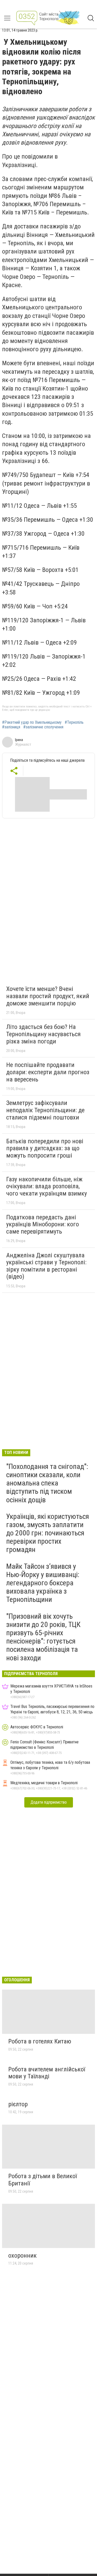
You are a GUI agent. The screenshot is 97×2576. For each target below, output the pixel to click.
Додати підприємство (49, 1802)
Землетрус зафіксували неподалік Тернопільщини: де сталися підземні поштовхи (45, 1110)
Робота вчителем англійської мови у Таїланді (47, 2073)
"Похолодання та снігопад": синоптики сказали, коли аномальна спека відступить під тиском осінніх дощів (47, 1483)
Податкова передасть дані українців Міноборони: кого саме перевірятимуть (43, 1224)
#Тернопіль (74, 722)
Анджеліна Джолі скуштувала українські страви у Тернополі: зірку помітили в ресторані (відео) (46, 1266)
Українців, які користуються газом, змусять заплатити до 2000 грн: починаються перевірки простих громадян (48, 1533)
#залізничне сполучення (43, 727)
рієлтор (18, 2104)
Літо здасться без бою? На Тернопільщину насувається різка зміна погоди (43, 1034)
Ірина (19, 740)
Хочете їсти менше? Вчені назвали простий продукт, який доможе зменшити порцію (48, 996)
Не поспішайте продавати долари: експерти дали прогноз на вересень (48, 1072)
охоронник (23, 2256)
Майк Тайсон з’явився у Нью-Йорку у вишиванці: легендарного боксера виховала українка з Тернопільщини (43, 1583)
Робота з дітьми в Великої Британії (43, 2180)
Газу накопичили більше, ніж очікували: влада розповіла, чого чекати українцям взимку (47, 1186)
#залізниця (11, 727)
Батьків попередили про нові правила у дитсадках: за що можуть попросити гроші (45, 1148)
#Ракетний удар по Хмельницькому (32, 722)
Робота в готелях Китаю (40, 2041)
